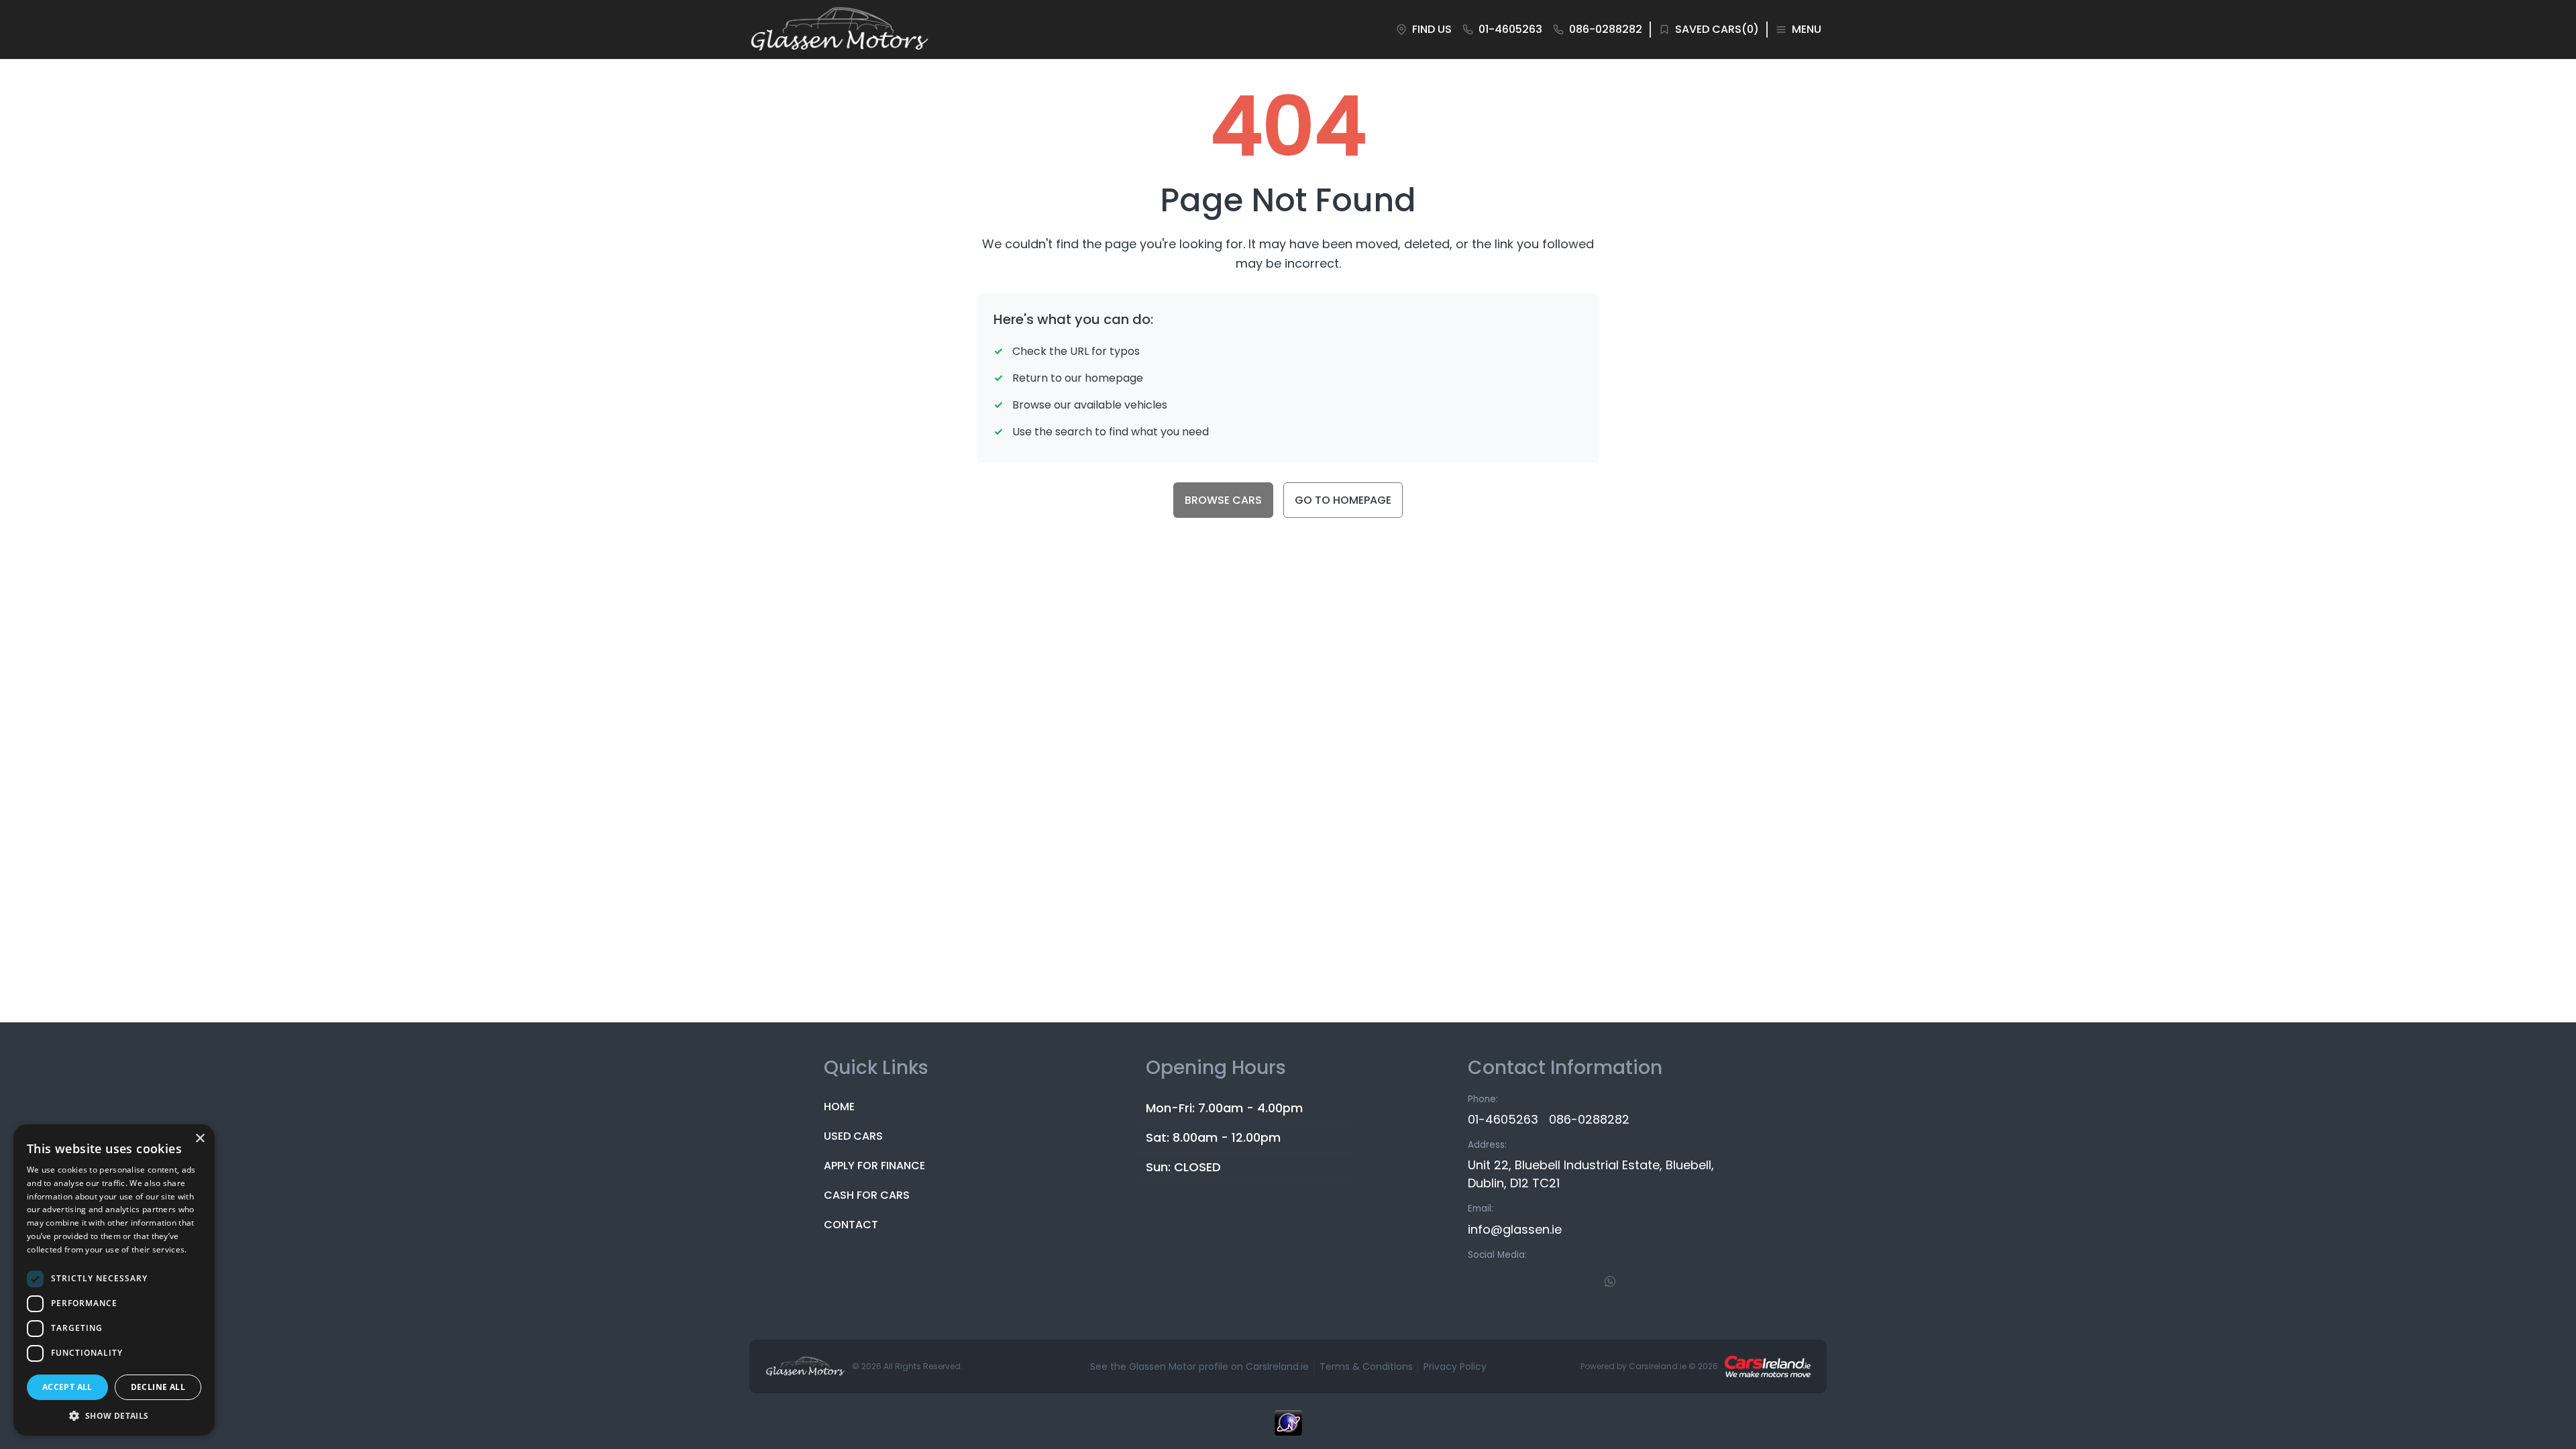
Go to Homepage (1343, 500)
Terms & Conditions (1366, 1366)
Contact (851, 1225)
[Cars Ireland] (1768, 1366)
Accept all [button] (67, 1387)
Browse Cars (1223, 500)
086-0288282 (1589, 1119)
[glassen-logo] (839, 30)
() (1717, 29)
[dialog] (114, 1280)
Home (839, 1107)
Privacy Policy (1455, 1366)
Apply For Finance (874, 1166)
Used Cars (853, 1136)
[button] (114, 1415)
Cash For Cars (867, 1195)
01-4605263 (1503, 1119)
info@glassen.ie (1515, 1229)
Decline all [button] (158, 1387)
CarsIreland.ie (1658, 1366)
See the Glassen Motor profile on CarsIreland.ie (1199, 1366)
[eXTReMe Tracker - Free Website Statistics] (1288, 1430)
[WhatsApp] (1610, 1281)
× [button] (200, 1139)
